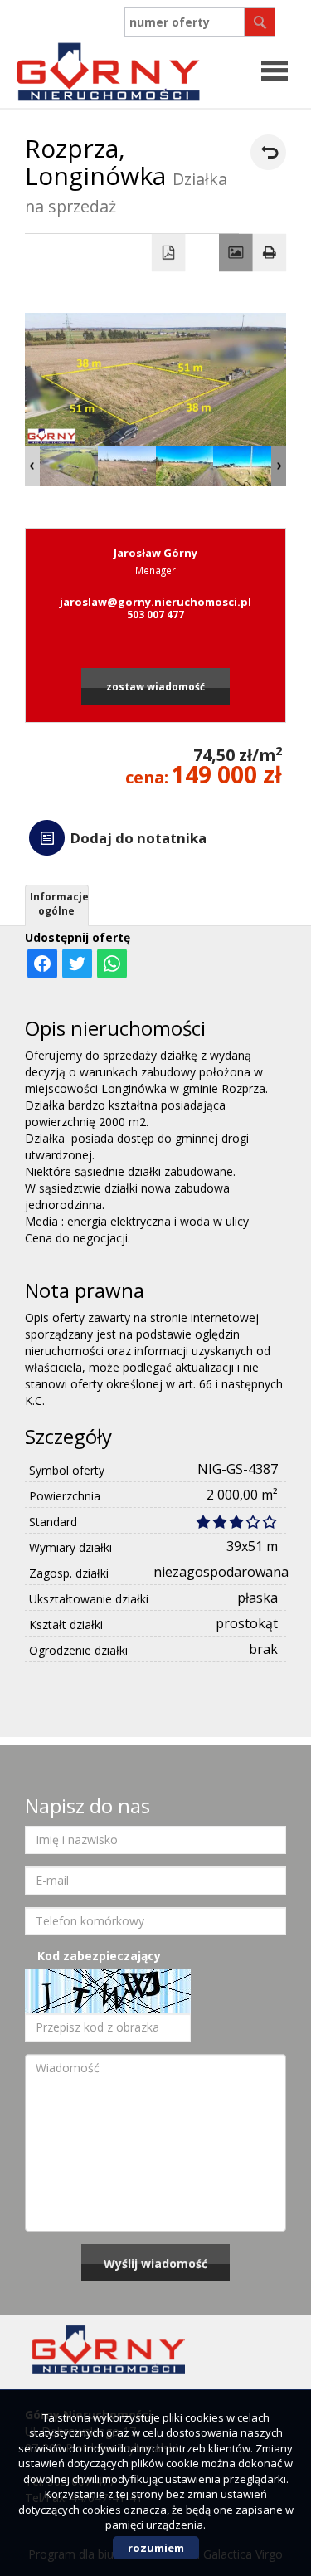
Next (279, 466)
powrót (268, 152)
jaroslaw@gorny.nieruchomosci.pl (155, 602)
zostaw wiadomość (155, 686)
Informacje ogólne (59, 904)
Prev (32, 466)
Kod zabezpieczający (99, 1956)
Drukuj (270, 253)
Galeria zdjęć (236, 253)
